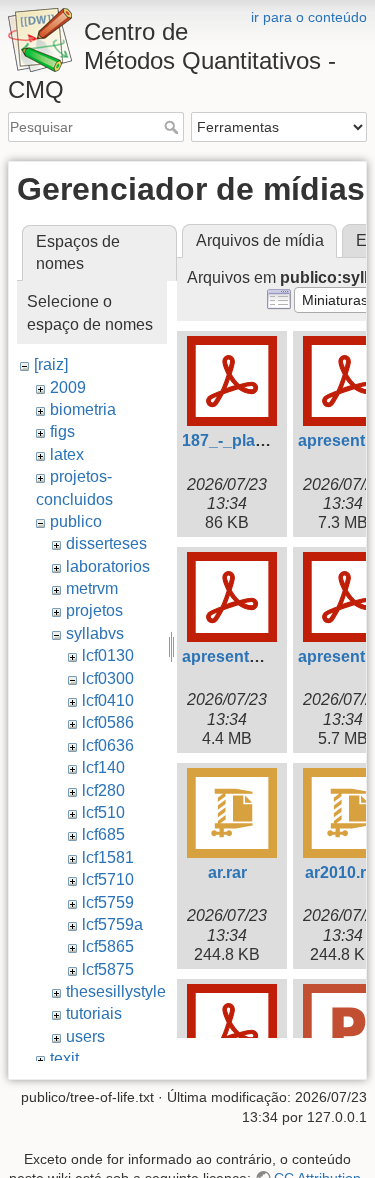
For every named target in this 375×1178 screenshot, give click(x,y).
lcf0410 (108, 700)
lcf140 (103, 767)
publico (76, 521)
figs (62, 431)
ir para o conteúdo (309, 17)
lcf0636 (108, 745)
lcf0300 (108, 678)
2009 (68, 387)
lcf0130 (108, 655)
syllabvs (95, 633)
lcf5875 (108, 969)
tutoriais (94, 1013)
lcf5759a (112, 924)
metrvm (92, 588)
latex (67, 454)
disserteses (106, 543)
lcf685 (103, 834)
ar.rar (227, 872)
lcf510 (103, 812)
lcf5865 (108, 946)
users (85, 1036)
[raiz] (51, 364)
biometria (83, 409)
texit (64, 1058)
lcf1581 (108, 857)
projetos (94, 610)
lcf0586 (108, 722)
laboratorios (108, 566)
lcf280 (103, 790)
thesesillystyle (116, 991)
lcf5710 (108, 879)
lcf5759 (108, 902)
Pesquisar (173, 127)
